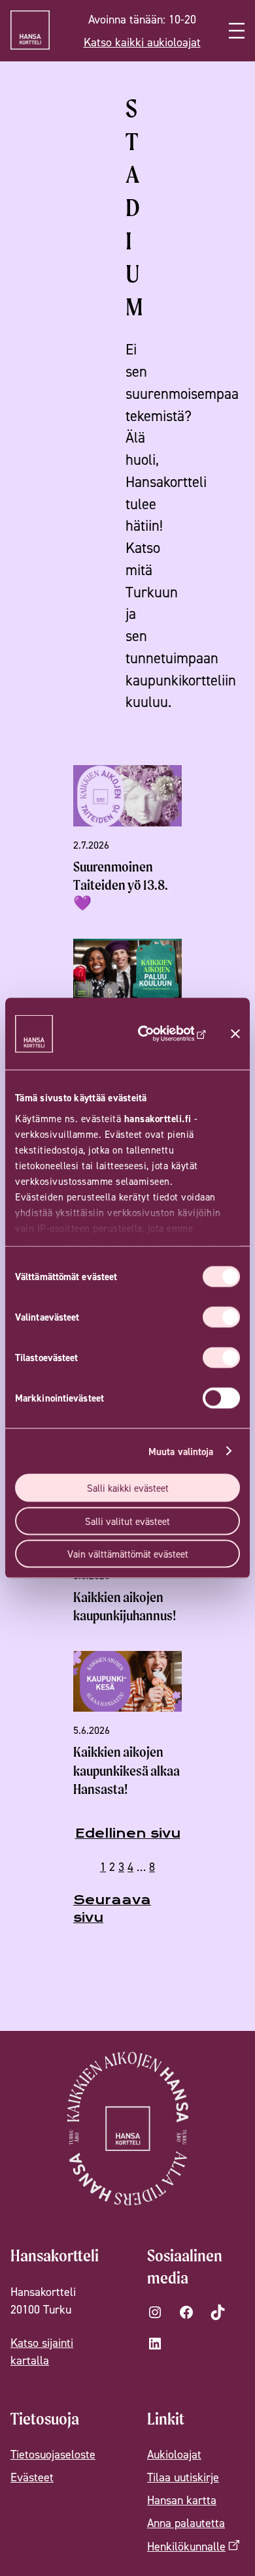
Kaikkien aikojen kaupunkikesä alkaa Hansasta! (127, 1770)
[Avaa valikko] (237, 31)
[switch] (221, 1317)
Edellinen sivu (128, 1833)
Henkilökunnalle (186, 2546)
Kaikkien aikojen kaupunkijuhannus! (125, 1606)
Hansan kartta (182, 2500)
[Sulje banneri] (235, 1034)
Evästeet (32, 2477)
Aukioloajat (174, 2454)
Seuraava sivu (112, 1909)
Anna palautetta (186, 2523)
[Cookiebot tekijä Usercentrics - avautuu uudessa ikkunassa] (165, 1034)
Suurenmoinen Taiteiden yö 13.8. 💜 (121, 885)
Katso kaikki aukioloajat (142, 42)
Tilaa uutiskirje (183, 2477)
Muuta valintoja (181, 1451)
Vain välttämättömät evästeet (128, 1554)
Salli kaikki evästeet (128, 1488)
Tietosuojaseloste (53, 2454)
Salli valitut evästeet (127, 1521)
